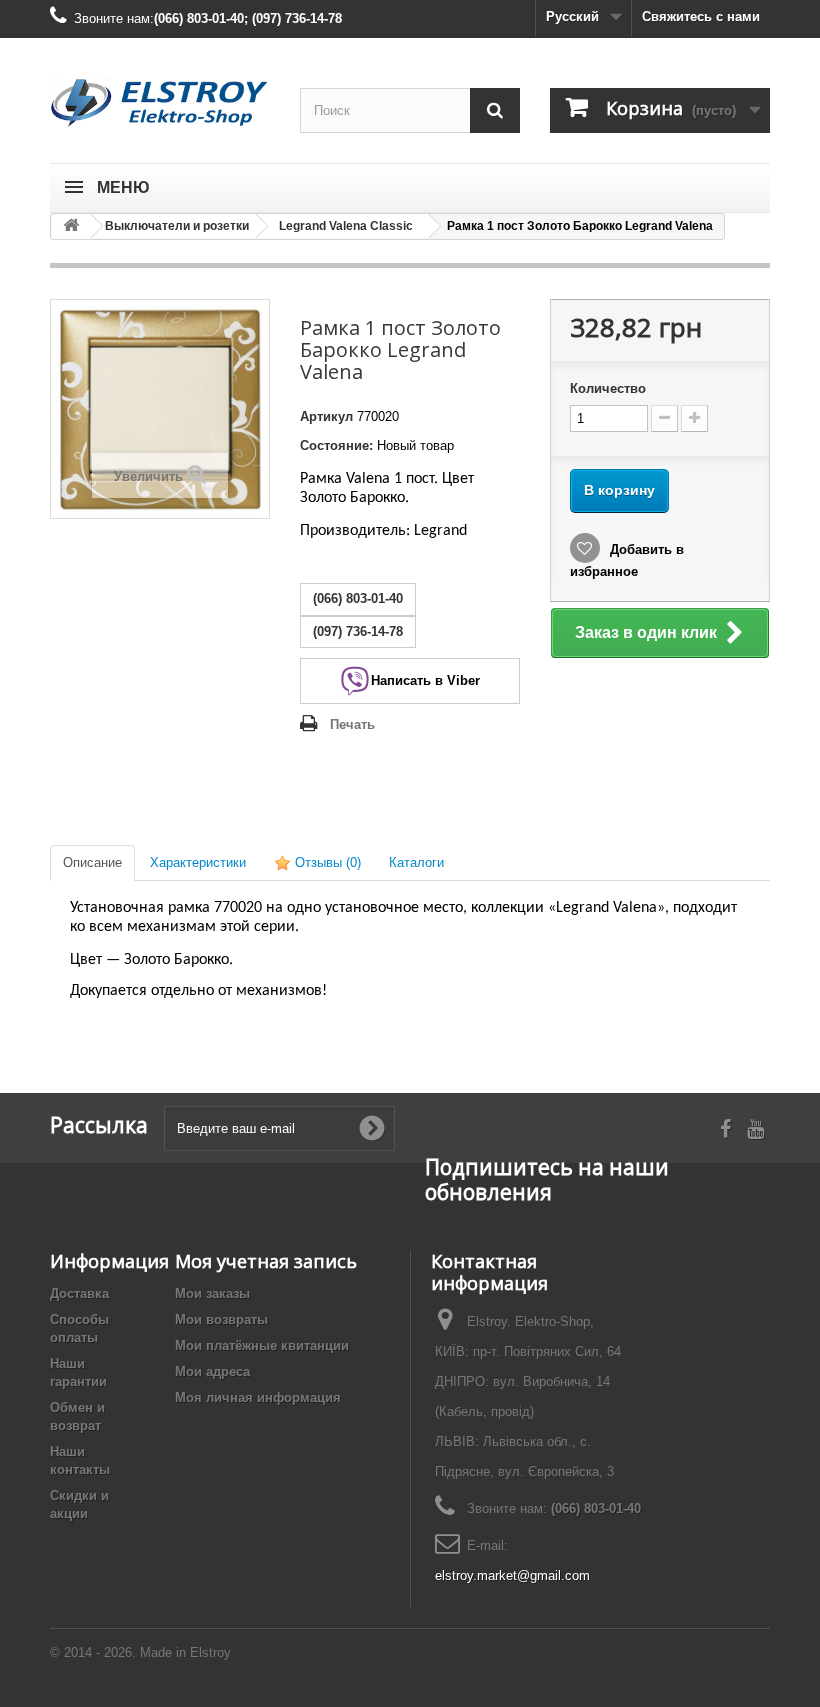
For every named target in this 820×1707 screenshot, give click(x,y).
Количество (608, 388)
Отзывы (326, 862)
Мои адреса (212, 1371)
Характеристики (198, 862)
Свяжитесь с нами (701, 16)
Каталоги (416, 862)
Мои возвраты (221, 1319)
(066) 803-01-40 (596, 1508)
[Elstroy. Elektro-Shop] (160, 103)
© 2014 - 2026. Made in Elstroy (140, 1652)
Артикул (326, 416)
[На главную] (71, 226)
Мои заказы (212, 1293)
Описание (92, 862)
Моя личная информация (258, 1397)
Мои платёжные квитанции (262, 1345)
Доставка (79, 1293)
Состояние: (336, 445)
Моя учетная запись (266, 1261)
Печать (352, 724)
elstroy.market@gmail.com (512, 1575)
